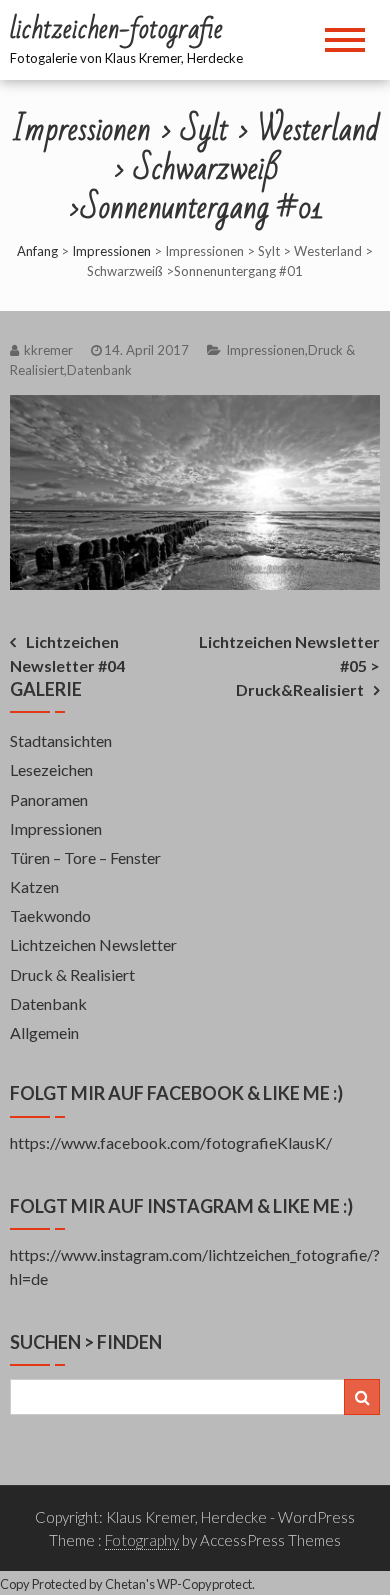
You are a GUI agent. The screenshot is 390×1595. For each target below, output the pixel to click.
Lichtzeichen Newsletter (93, 944)
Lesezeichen (51, 769)
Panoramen (49, 799)
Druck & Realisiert (72, 974)
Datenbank (99, 370)
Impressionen (111, 251)
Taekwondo (50, 915)
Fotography (142, 1540)
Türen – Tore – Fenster (85, 857)
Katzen (34, 886)
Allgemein (44, 1032)
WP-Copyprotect (204, 1584)
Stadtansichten (61, 740)
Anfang (37, 251)
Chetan (125, 1584)
